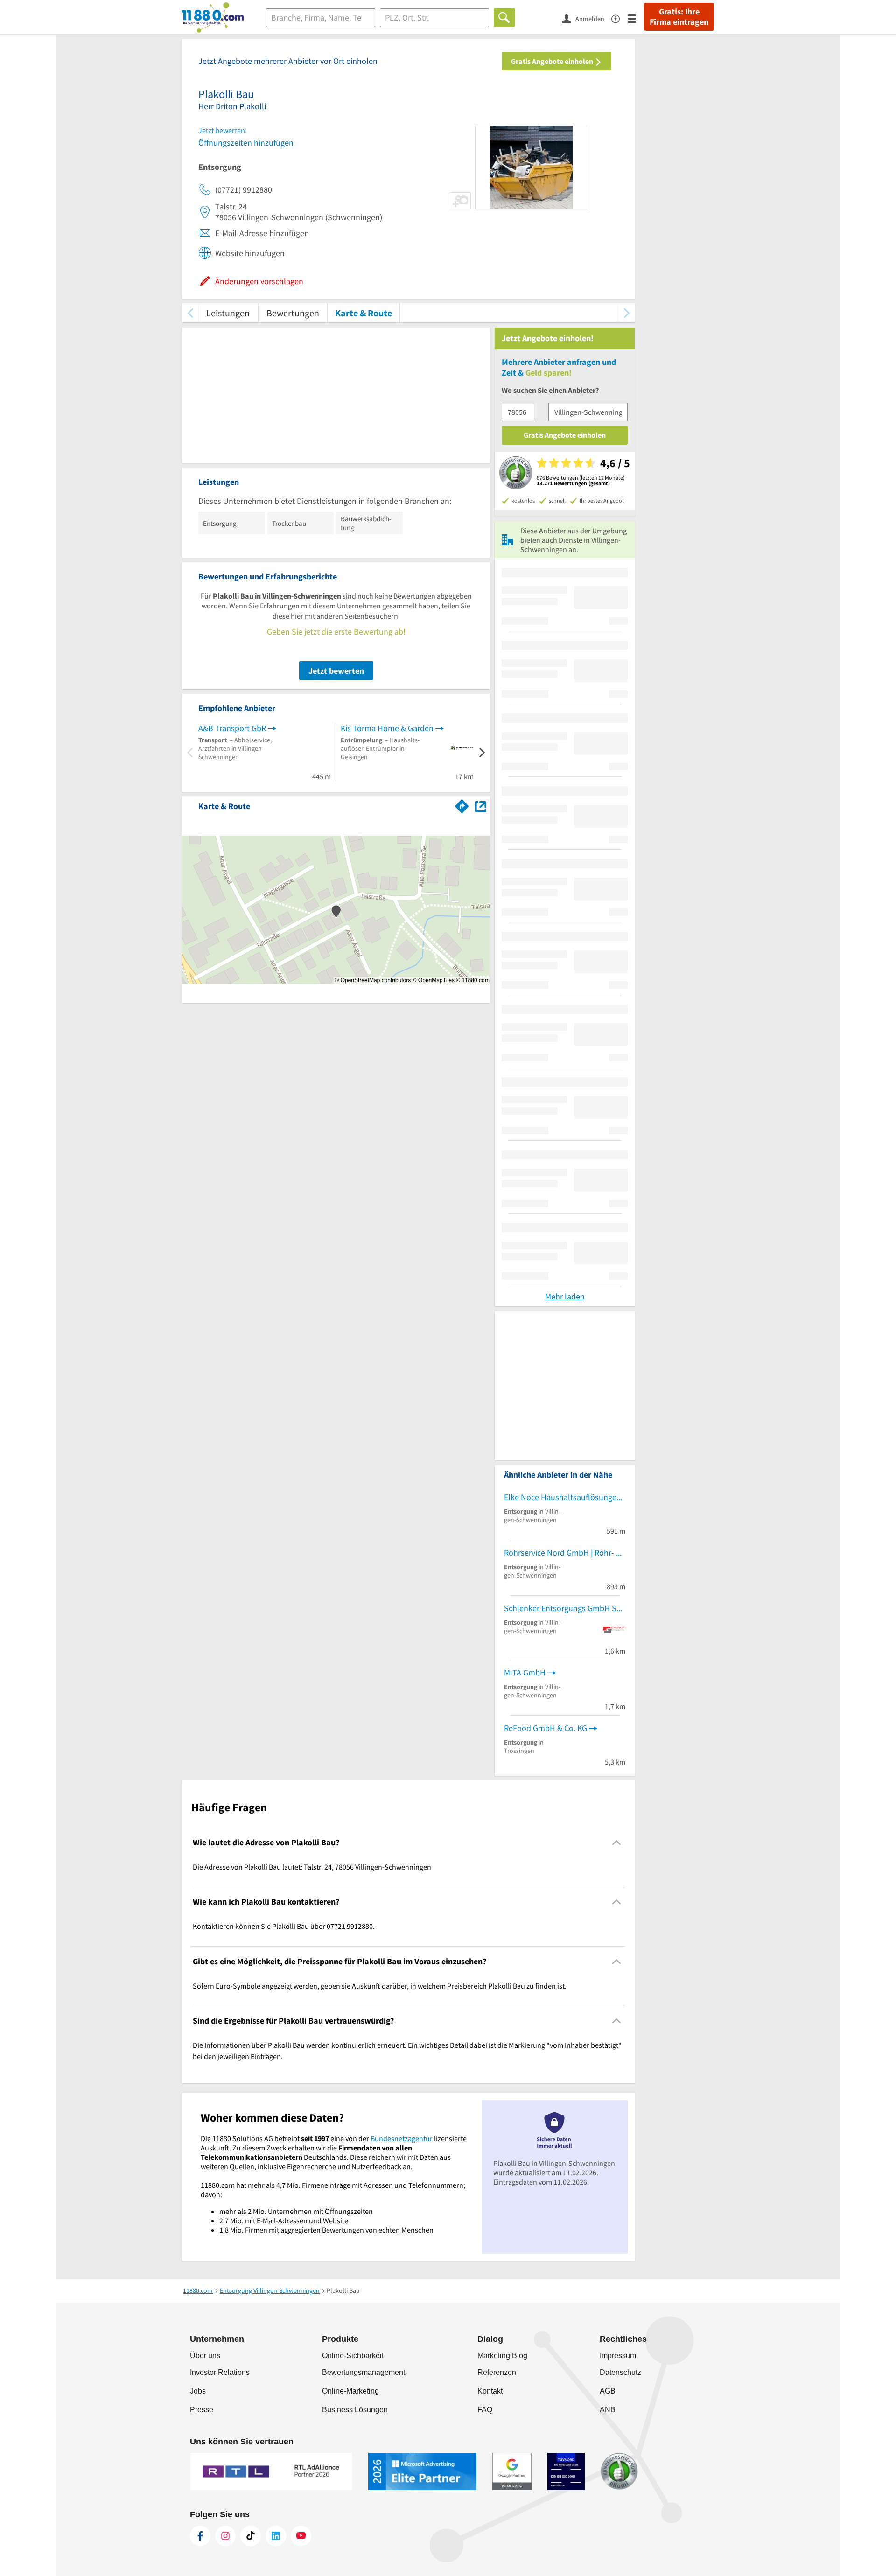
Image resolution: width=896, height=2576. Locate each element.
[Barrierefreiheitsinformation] (619, 18)
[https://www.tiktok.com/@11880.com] (251, 2536)
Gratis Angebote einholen (553, 61)
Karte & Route (364, 313)
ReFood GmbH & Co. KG (546, 1728)
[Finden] (504, 18)
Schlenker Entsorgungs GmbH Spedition (565, 1608)
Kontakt (490, 2391)
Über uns (205, 2356)
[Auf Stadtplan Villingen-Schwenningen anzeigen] (481, 806)
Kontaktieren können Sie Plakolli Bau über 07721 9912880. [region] (284, 1926)
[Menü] (636, 18)
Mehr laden (565, 1296)
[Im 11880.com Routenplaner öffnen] (462, 804)
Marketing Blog (502, 2356)
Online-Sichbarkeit (353, 2356)
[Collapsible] (617, 1842)
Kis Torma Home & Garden (387, 728)
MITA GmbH (525, 1672)
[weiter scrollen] (626, 313)
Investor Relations (220, 2372)
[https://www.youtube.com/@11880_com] (301, 2536)
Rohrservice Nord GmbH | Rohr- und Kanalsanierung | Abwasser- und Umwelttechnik (565, 1553)
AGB (608, 2391)
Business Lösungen (355, 2410)
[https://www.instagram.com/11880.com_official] (225, 2536)
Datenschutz (620, 2372)
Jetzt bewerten (336, 671)
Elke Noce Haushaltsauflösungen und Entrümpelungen (565, 1497)
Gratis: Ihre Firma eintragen (679, 17)
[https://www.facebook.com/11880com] (200, 2536)
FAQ (485, 2410)
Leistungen (228, 313)
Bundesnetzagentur (402, 2138)
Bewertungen (293, 313)
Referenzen (497, 2372)
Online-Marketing (350, 2391)
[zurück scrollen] (190, 313)
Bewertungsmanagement (364, 2372)
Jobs (198, 2391)
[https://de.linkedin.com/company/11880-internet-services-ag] (276, 2536)
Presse (202, 2410)
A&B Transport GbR (232, 728)
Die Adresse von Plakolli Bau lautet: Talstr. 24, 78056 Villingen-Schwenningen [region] (312, 1867)
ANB (608, 2410)
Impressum (618, 2356)
